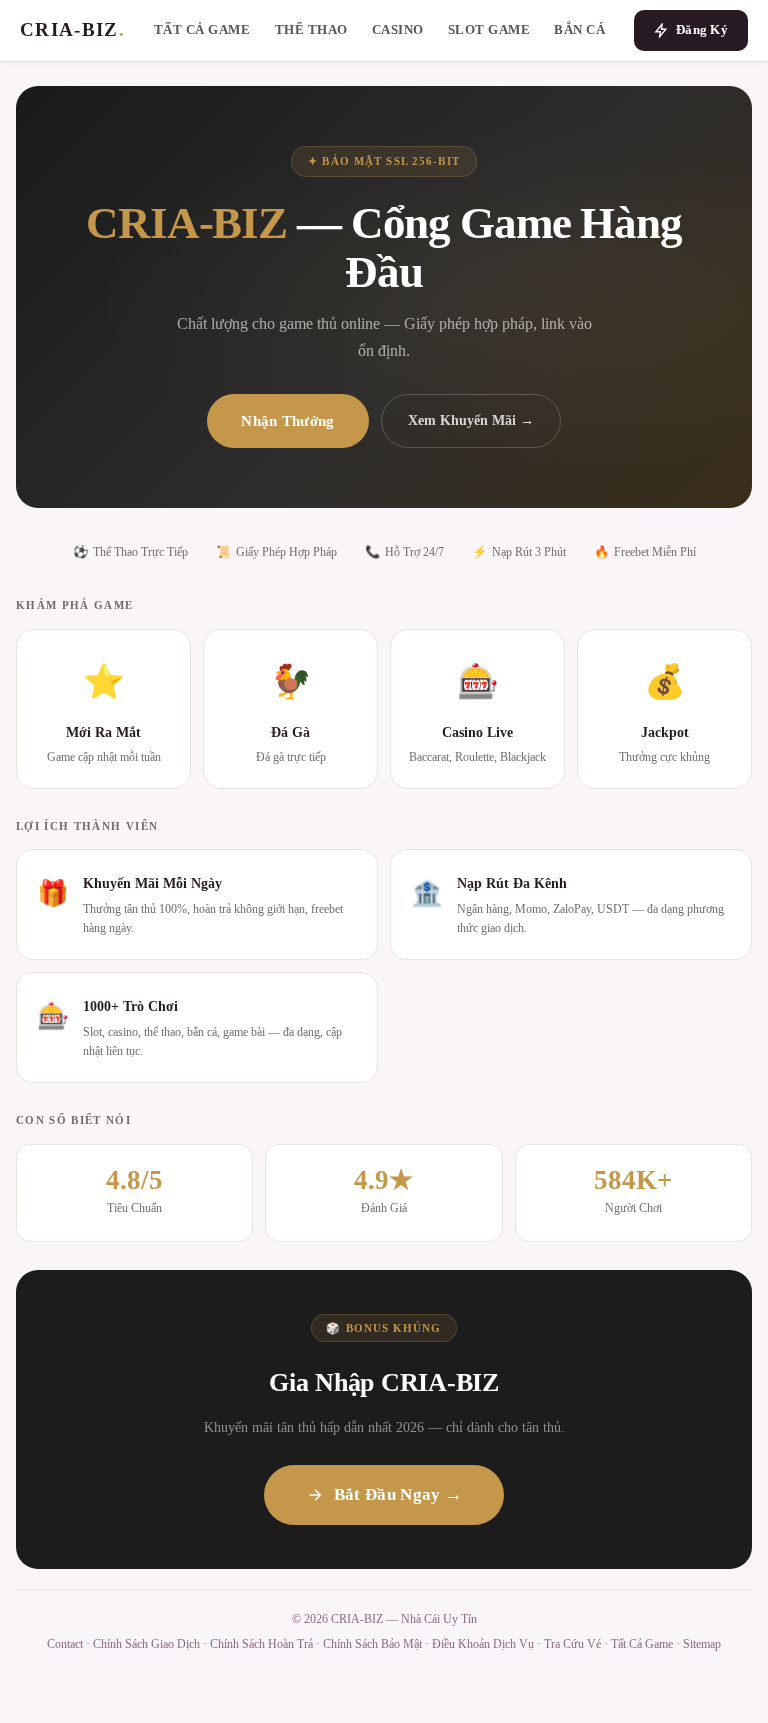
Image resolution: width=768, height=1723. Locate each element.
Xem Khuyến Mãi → (471, 420)
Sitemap (702, 1644)
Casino (398, 30)
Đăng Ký (702, 29)
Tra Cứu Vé (572, 1644)
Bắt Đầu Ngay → (398, 1494)
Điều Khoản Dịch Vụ (483, 1644)
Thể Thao (311, 30)
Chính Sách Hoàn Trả (261, 1644)
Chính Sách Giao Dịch (146, 1644)
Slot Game (489, 30)
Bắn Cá (579, 30)
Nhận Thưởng (287, 420)
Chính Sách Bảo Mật (372, 1644)
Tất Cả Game (202, 30)
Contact (65, 1644)
